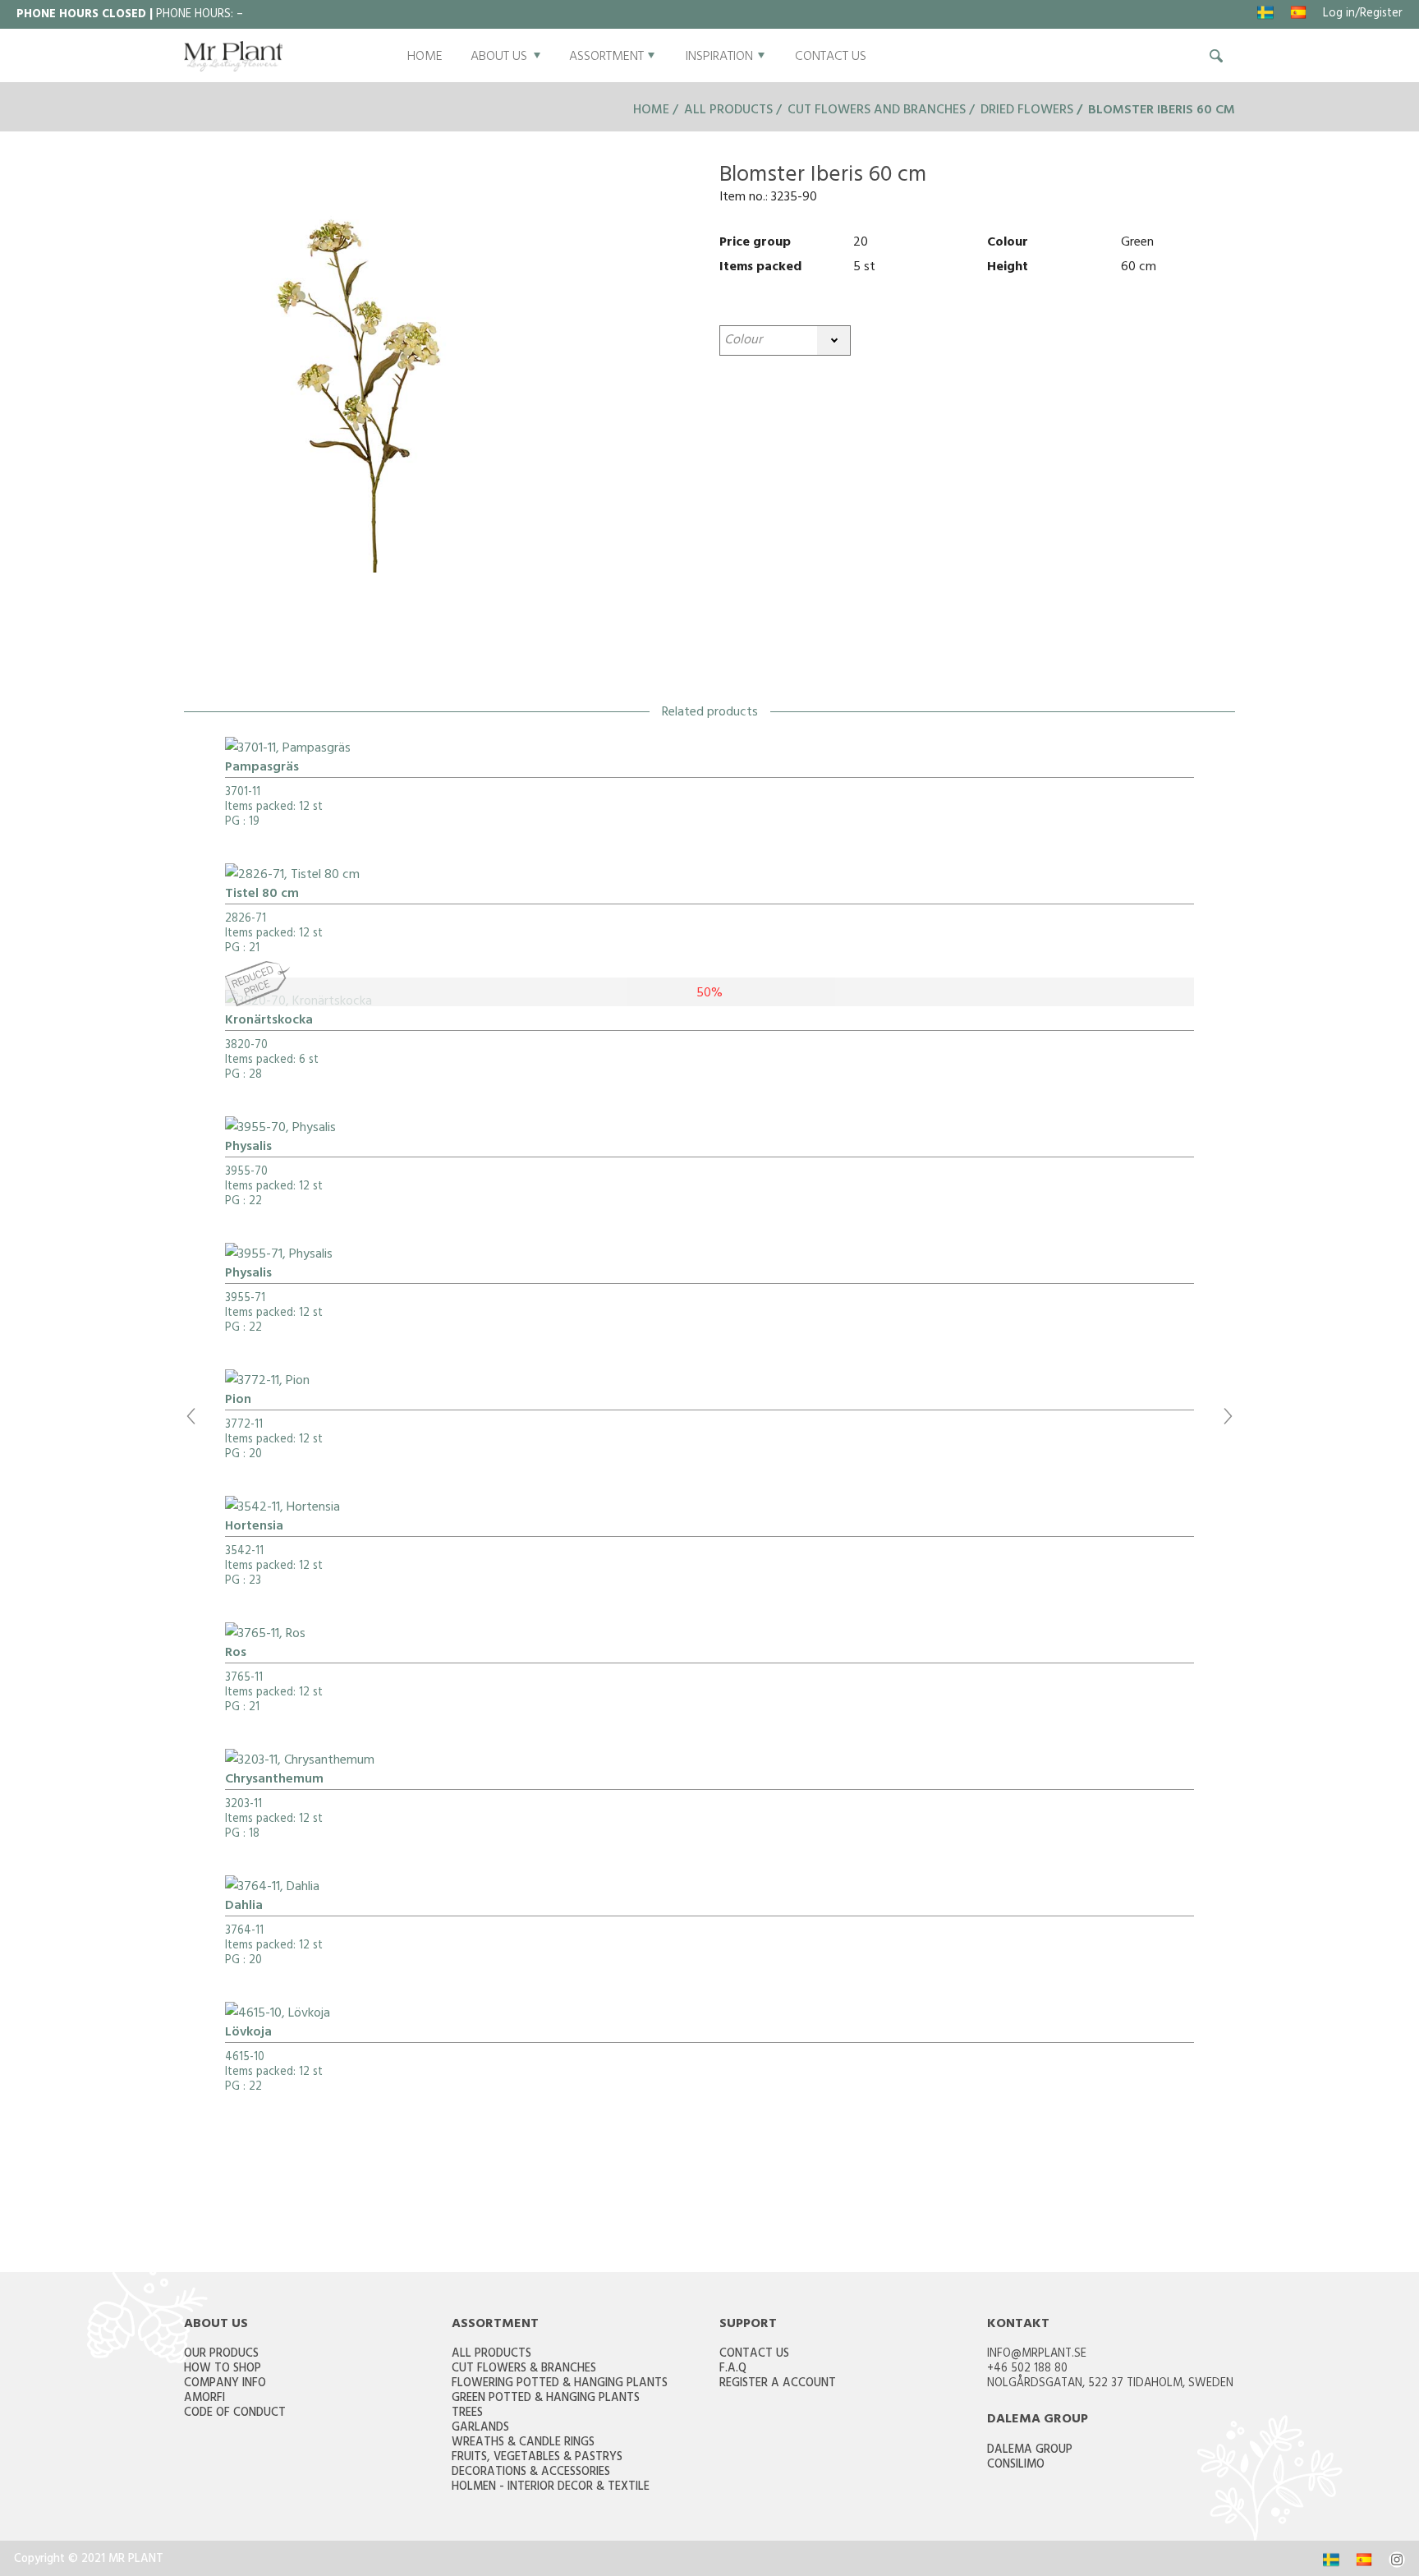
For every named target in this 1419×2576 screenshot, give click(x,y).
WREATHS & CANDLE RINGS (523, 2443)
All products (728, 111)
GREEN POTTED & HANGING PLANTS (546, 2399)
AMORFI (204, 2399)
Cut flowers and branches (877, 111)
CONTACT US (831, 57)
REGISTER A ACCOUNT (778, 2384)
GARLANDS (480, 2429)
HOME (425, 57)
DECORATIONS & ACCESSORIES (531, 2473)
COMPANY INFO (225, 2384)
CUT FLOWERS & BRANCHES (524, 2369)
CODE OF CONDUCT (235, 2414)
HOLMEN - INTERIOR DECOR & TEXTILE (551, 2488)
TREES (467, 2414)
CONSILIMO (1016, 2466)
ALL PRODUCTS (491, 2355)
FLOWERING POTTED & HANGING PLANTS (560, 2384)
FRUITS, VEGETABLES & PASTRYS (537, 2458)
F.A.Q (733, 2369)
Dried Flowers (1027, 111)
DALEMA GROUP (1030, 2451)
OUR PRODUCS (221, 2355)
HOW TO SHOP (223, 2369)
